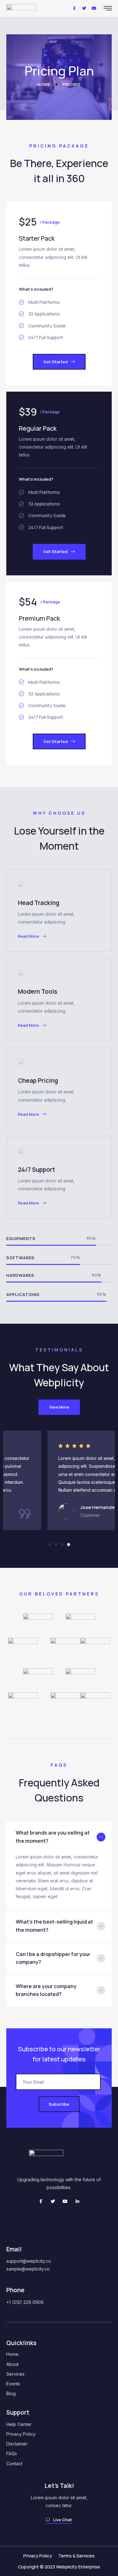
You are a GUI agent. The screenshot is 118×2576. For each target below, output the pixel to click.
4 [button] (69, 1545)
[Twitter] (53, 2201)
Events (13, 2384)
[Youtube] (65, 2201)
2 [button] (56, 1545)
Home (12, 2354)
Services (15, 2374)
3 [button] (62, 1545)
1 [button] (50, 1545)
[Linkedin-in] (77, 2201)
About (12, 2364)
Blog (11, 2393)
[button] (59, 362)
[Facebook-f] (41, 2201)
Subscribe (59, 2104)
